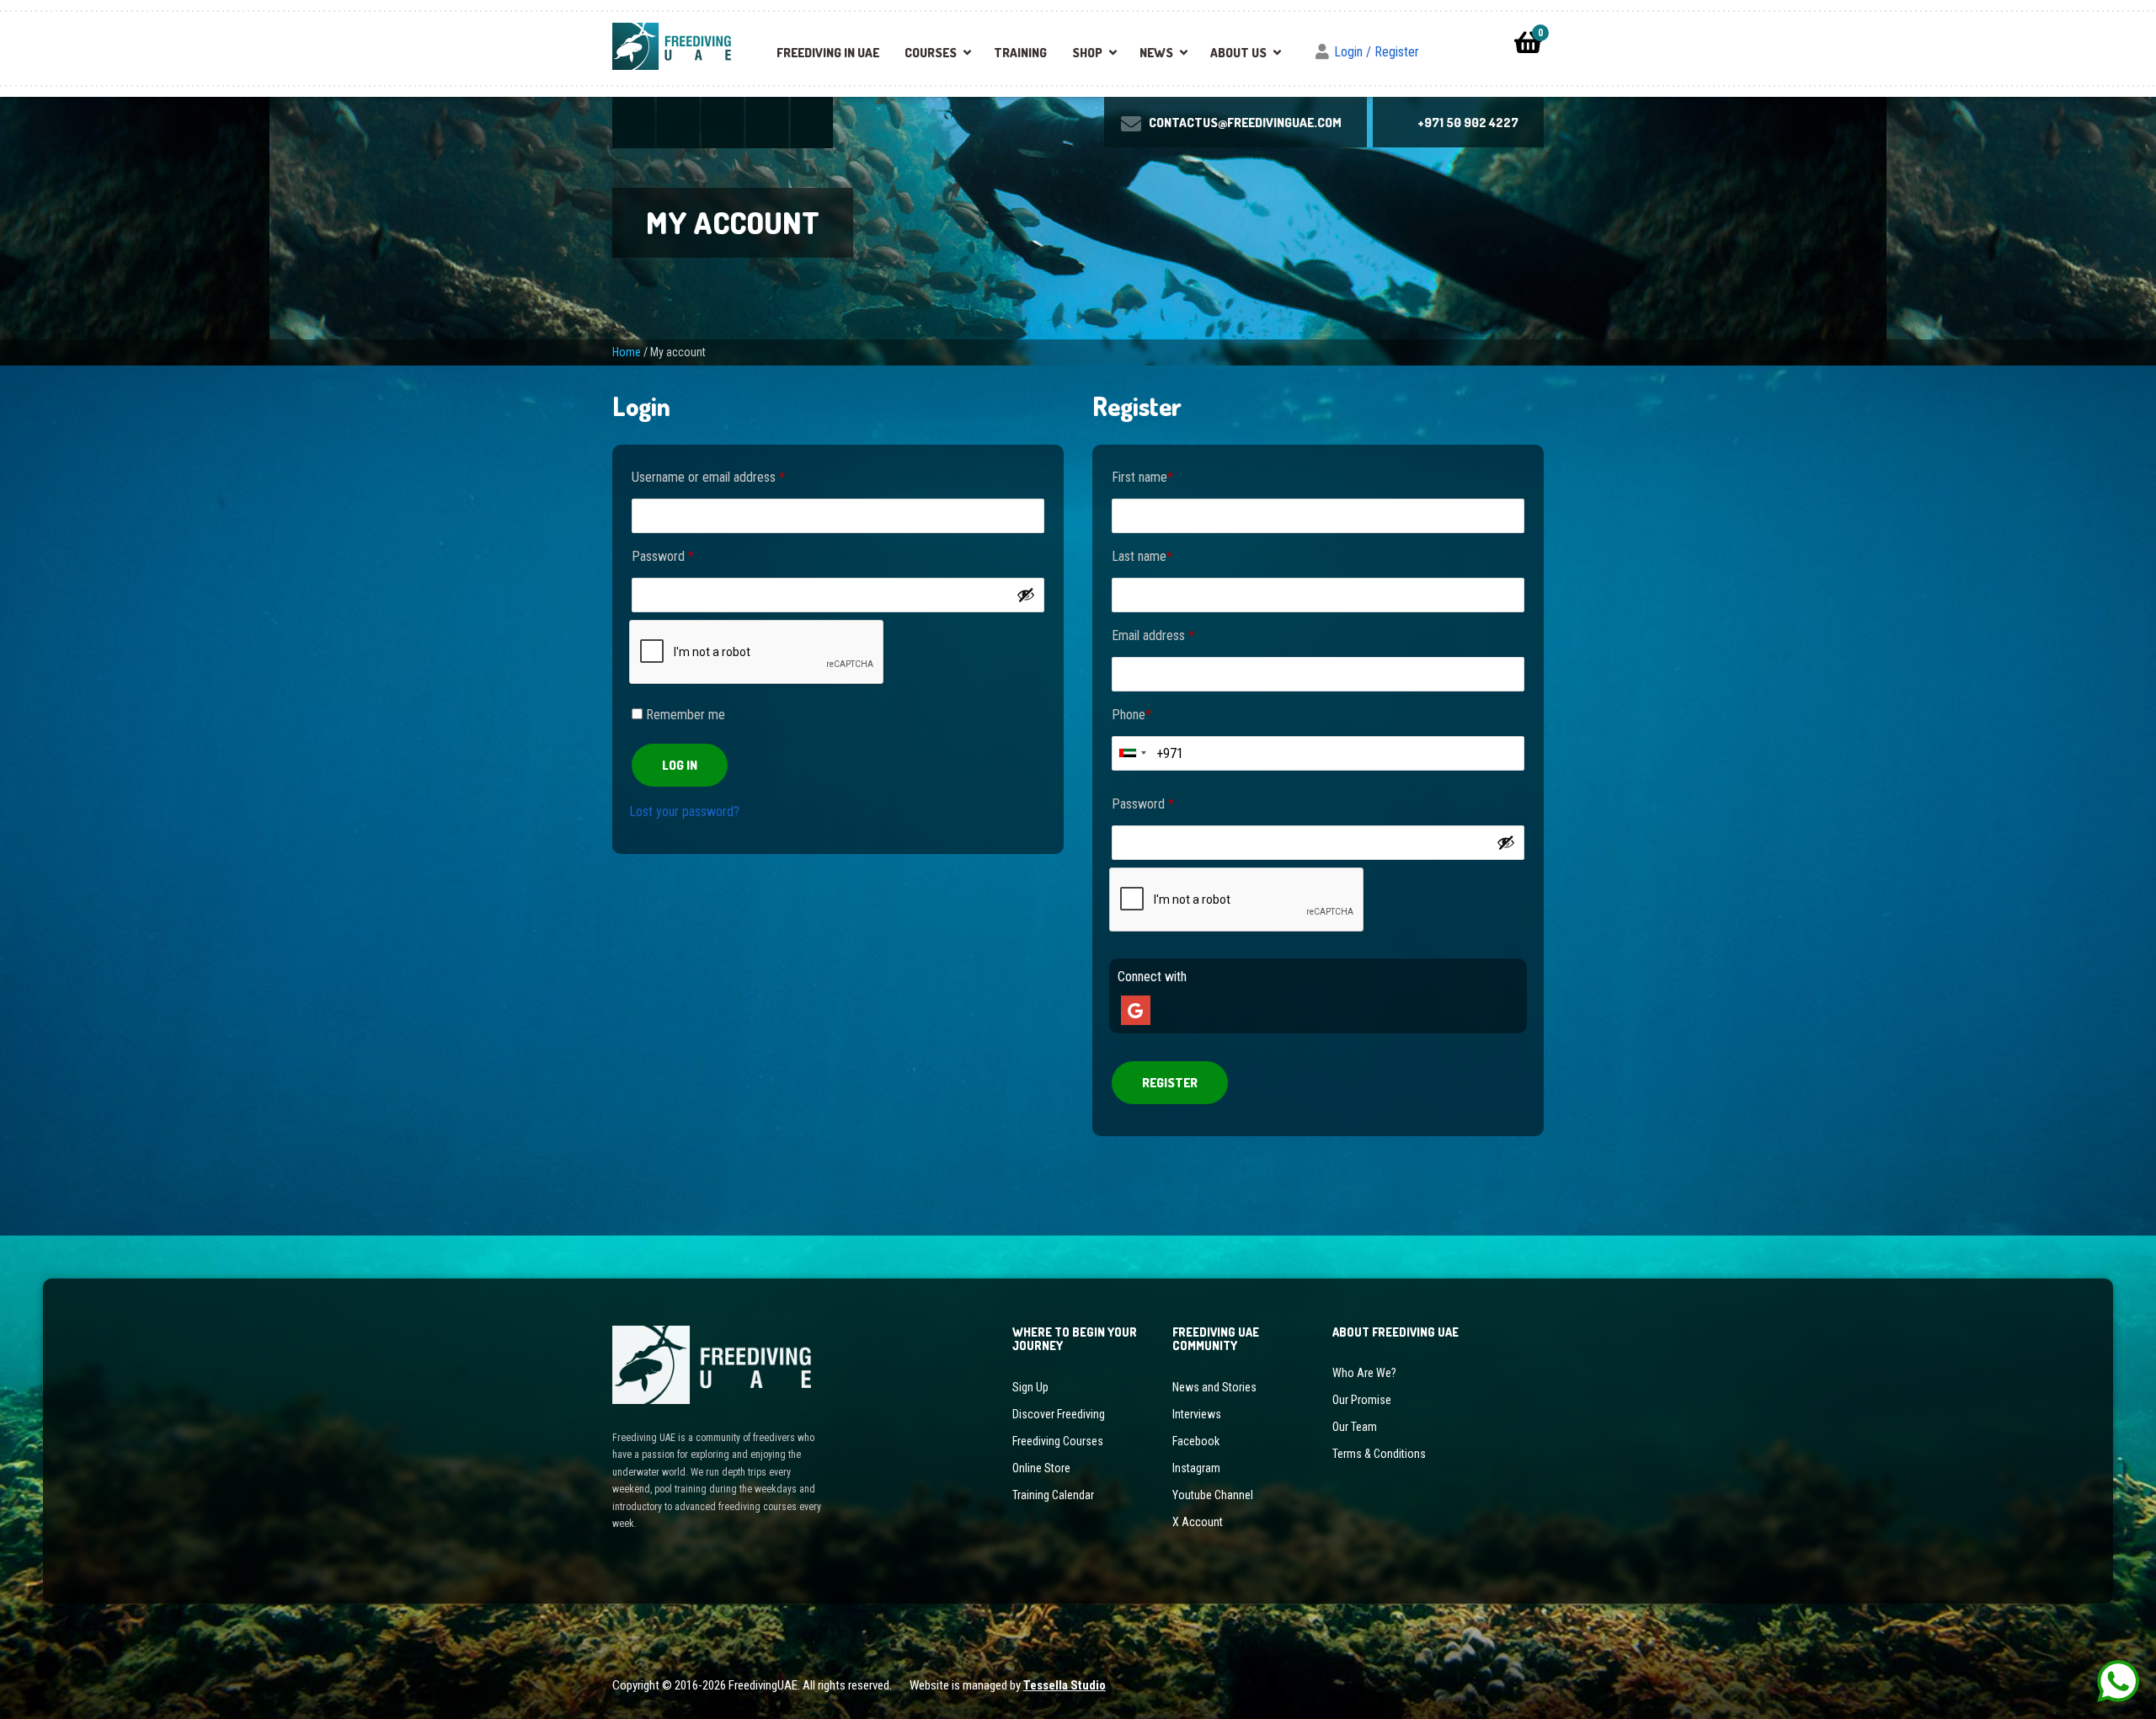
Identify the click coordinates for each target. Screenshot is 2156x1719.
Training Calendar (1053, 1495)
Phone (1131, 715)
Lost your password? (684, 811)
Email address (1153, 635)
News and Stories (1214, 1387)
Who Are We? (1364, 1373)
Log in (680, 765)
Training (1020, 53)
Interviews (1197, 1414)
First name (1142, 477)
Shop (1087, 53)
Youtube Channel (1213, 1495)
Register (1170, 1083)
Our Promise (1362, 1400)
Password (663, 556)
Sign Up (1030, 1387)
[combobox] (1132, 753)
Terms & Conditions (1379, 1454)
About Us (1238, 53)
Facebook (1196, 1441)
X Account (1198, 1522)
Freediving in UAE (828, 53)
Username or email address (708, 477)
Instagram (1196, 1468)
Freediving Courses (1058, 1441)
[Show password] (1026, 595)
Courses (931, 53)
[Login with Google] (1134, 1012)
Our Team (1355, 1427)
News (1156, 53)
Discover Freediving (1059, 1414)
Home (627, 352)
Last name (1142, 556)
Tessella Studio (1065, 1685)
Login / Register (1377, 52)
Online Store (1041, 1468)
